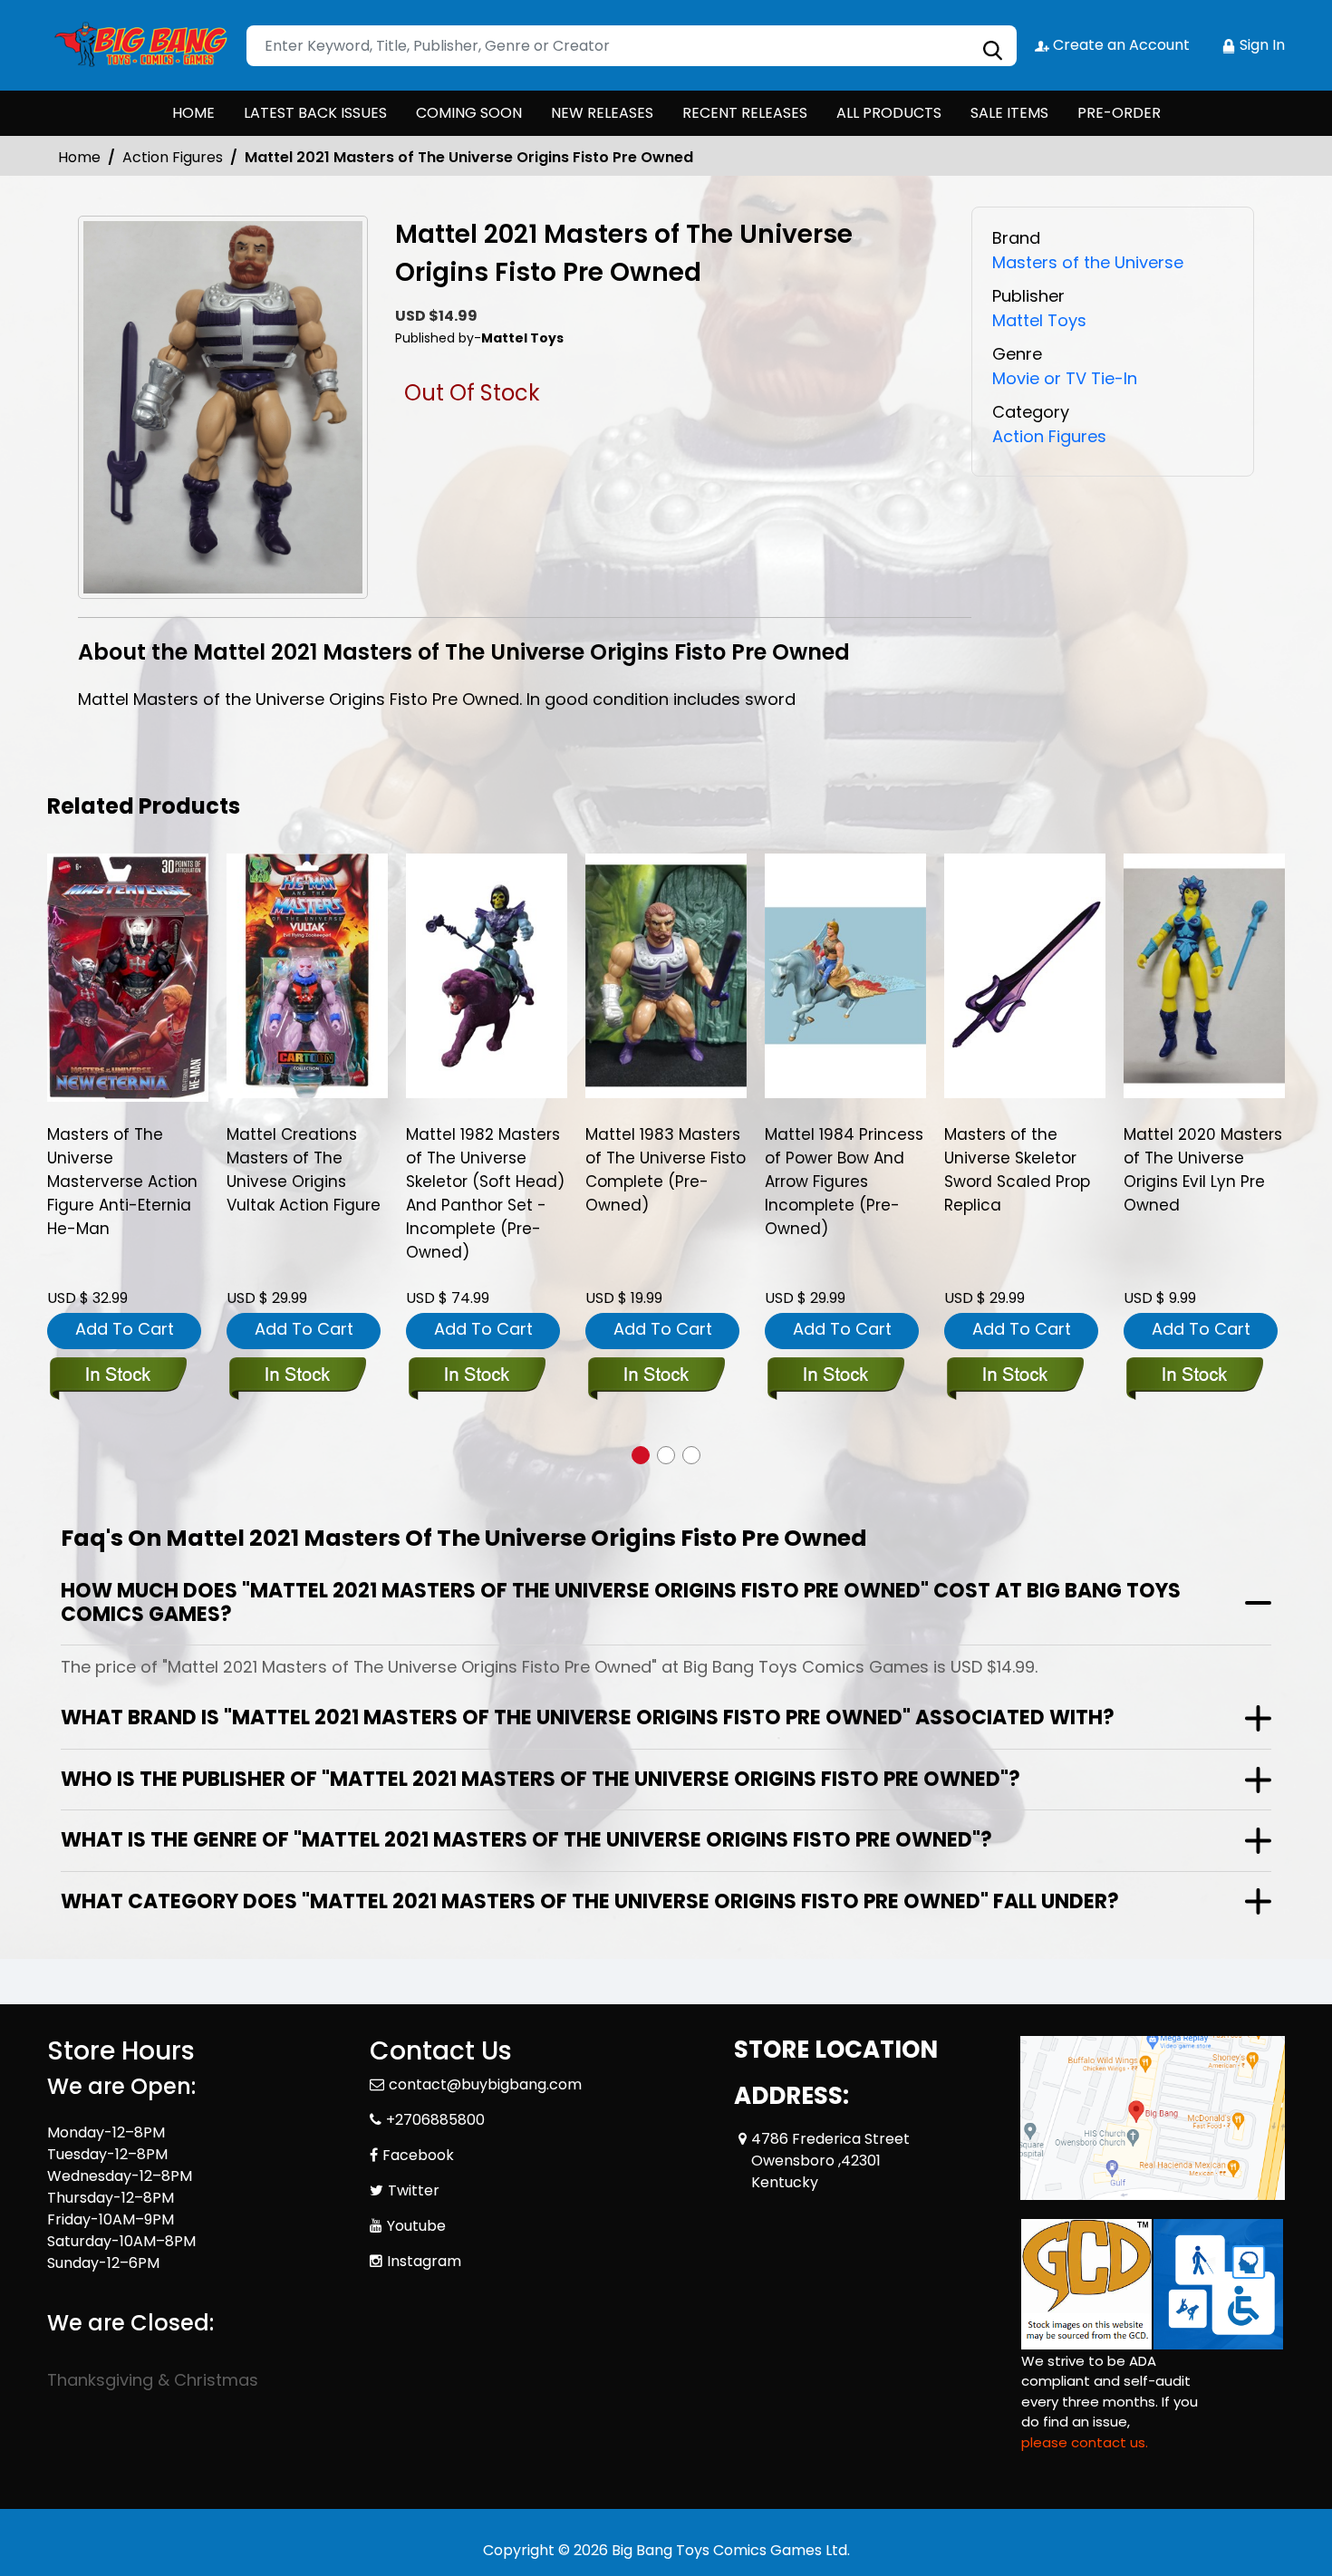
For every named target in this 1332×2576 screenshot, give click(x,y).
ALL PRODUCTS (889, 113)
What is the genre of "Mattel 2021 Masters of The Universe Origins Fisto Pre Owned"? (526, 1840)
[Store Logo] (138, 45)
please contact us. (1085, 2442)
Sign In (1260, 45)
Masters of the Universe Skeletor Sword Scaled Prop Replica (1017, 1170)
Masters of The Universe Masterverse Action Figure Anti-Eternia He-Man (122, 1182)
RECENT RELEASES (745, 113)
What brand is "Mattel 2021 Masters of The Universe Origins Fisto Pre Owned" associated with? (588, 1717)
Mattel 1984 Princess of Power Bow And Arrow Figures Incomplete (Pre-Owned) (844, 1182)
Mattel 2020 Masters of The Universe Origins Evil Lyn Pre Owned (1203, 1170)
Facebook (418, 2155)
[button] (641, 1455)
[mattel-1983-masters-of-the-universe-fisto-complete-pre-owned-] (666, 976)
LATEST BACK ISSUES (315, 113)
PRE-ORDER (1119, 113)
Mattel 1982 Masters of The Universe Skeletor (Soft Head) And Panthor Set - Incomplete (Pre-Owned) (485, 1193)
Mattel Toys (1039, 320)
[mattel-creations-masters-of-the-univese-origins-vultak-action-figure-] (307, 976)
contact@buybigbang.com (485, 2084)
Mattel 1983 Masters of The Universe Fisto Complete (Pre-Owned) (666, 1170)
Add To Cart (125, 1329)
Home (79, 157)
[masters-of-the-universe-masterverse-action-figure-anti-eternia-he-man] (128, 978)
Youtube (416, 2226)
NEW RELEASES (602, 113)
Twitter (414, 2190)
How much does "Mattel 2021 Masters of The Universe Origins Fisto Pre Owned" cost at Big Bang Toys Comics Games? (621, 1602)
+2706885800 (435, 2120)
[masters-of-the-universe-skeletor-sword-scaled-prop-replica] (1025, 976)
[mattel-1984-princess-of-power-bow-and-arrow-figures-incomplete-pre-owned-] (845, 976)
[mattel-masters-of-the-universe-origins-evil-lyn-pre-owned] (1204, 976)
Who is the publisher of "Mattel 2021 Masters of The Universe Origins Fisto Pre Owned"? (541, 1779)
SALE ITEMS (1009, 113)
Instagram (424, 2261)
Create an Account (1120, 45)
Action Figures (173, 157)
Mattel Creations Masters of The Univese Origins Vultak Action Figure (304, 1170)
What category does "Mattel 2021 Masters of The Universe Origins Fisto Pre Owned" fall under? (590, 1901)
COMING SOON (469, 113)
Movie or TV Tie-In (1065, 378)
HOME (193, 113)
